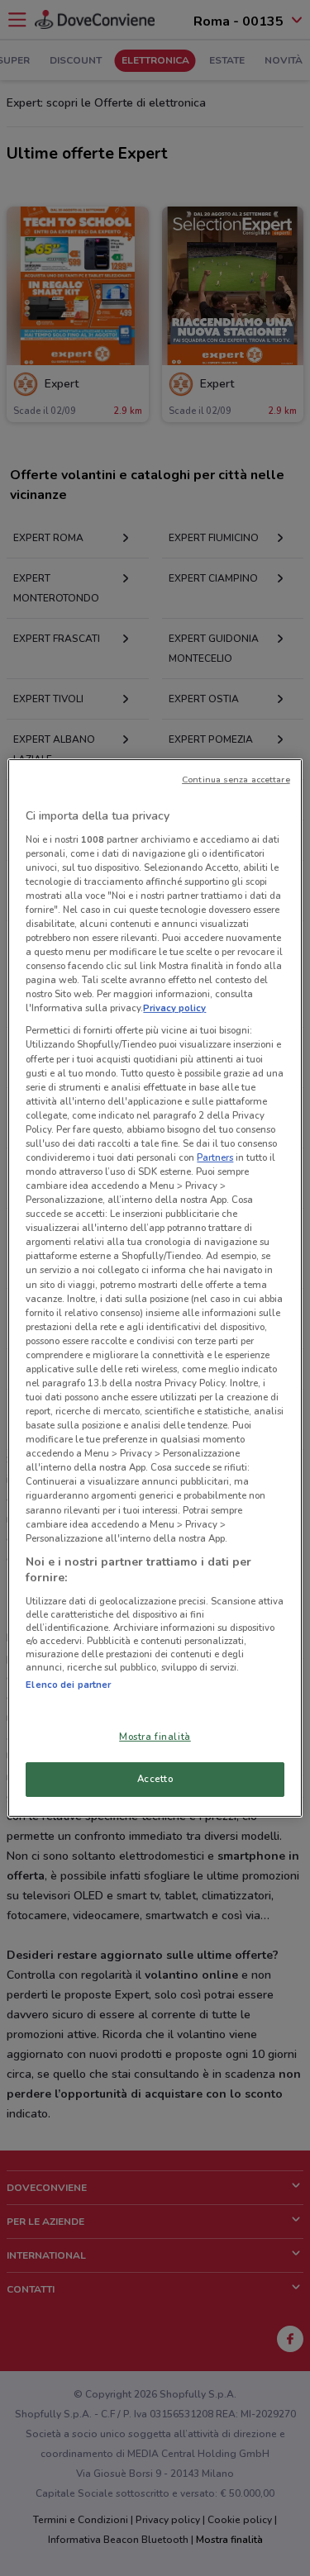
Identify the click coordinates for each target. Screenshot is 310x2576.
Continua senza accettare (236, 779)
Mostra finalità (155, 1737)
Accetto (155, 1779)
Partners (215, 1157)
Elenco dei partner (68, 1685)
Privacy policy (174, 1008)
